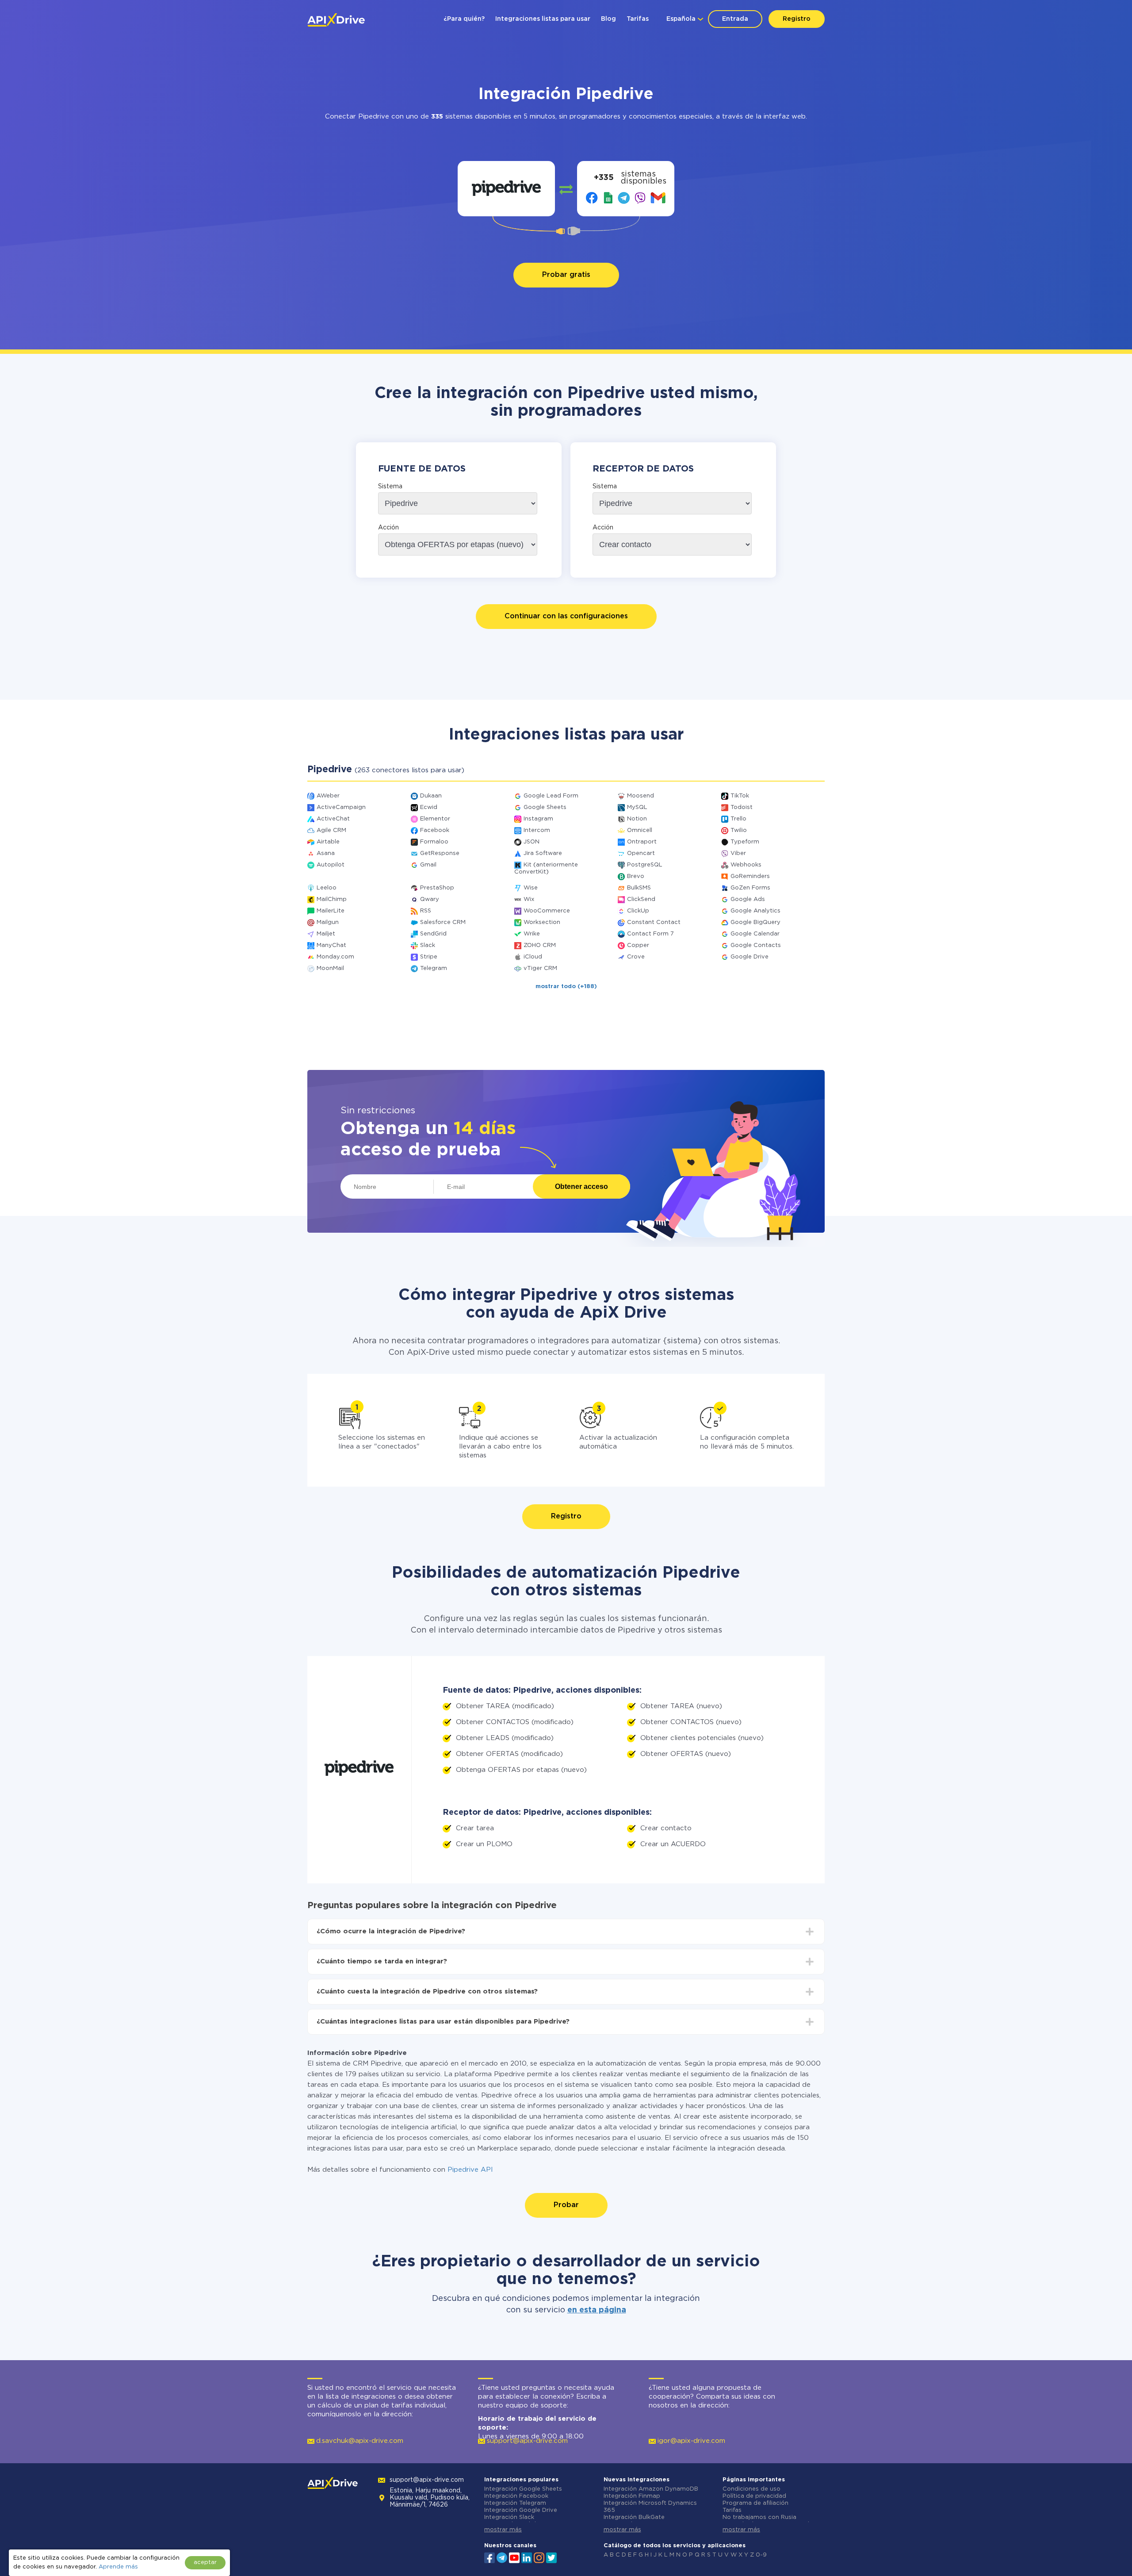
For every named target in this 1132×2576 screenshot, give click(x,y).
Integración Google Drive (521, 2510)
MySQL (637, 807)
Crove (636, 957)
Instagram (538, 819)
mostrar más (503, 2530)
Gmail (428, 865)
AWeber (328, 796)
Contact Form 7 (650, 934)
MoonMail (330, 968)
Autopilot (331, 865)
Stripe (429, 957)
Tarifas (638, 19)
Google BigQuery (755, 922)
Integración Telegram (515, 2503)
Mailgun (328, 922)
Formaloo (434, 842)
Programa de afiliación (755, 2503)
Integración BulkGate (634, 2517)
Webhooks (746, 865)
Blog (608, 19)
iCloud (533, 957)
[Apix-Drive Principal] (336, 20)
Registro (797, 19)
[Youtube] (514, 2557)
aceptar (205, 2563)
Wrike (532, 934)
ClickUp (638, 911)
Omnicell (640, 830)
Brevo (636, 876)
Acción (388, 528)
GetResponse (440, 853)
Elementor (435, 819)
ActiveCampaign (341, 807)
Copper (638, 945)
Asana (326, 853)
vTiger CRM (540, 968)
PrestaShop (437, 888)
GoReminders (750, 876)
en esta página (597, 2310)
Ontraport (642, 842)
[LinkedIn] (527, 2557)
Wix (529, 899)
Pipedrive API (470, 2170)
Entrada (735, 19)
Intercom (537, 830)
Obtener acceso (581, 1186)
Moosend (641, 796)
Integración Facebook (516, 2496)
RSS (426, 911)
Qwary (430, 899)
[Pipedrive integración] (507, 189)
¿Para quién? (464, 19)
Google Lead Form (551, 796)
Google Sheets (545, 807)
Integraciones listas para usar (543, 19)
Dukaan (431, 796)
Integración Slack (509, 2517)
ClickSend (641, 899)
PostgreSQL (645, 865)
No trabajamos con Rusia (759, 2517)
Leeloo (327, 888)
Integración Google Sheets (523, 2489)
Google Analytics (755, 911)
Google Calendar (755, 934)
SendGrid (433, 934)
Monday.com (335, 957)
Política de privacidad (754, 2496)
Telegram (434, 968)
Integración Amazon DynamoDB (651, 2489)
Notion (637, 819)
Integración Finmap (632, 2496)
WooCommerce (547, 911)
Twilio (739, 830)
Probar (566, 2205)
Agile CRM (331, 830)
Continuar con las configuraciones (566, 616)
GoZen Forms (750, 888)
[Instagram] (539, 2557)
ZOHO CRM (540, 945)
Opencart (641, 853)
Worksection (542, 922)
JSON (532, 842)
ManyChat (331, 945)
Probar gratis (566, 275)
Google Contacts (756, 945)
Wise (531, 888)
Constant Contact (654, 922)
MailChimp (332, 899)
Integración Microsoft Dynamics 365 (650, 2507)
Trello (738, 819)
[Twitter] (551, 2557)
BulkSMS (639, 888)
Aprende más (118, 2567)
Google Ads (748, 899)
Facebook (435, 830)
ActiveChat (333, 819)
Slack (428, 945)
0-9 (761, 2555)
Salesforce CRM (443, 922)
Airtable (328, 842)
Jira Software (543, 853)
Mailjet (326, 934)
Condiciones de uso (751, 2489)
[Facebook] (490, 2557)
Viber (738, 853)
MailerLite (331, 911)
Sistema (390, 487)
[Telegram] (502, 2557)
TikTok (740, 796)
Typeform (745, 842)
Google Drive (750, 957)
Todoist (742, 807)
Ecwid (429, 807)
